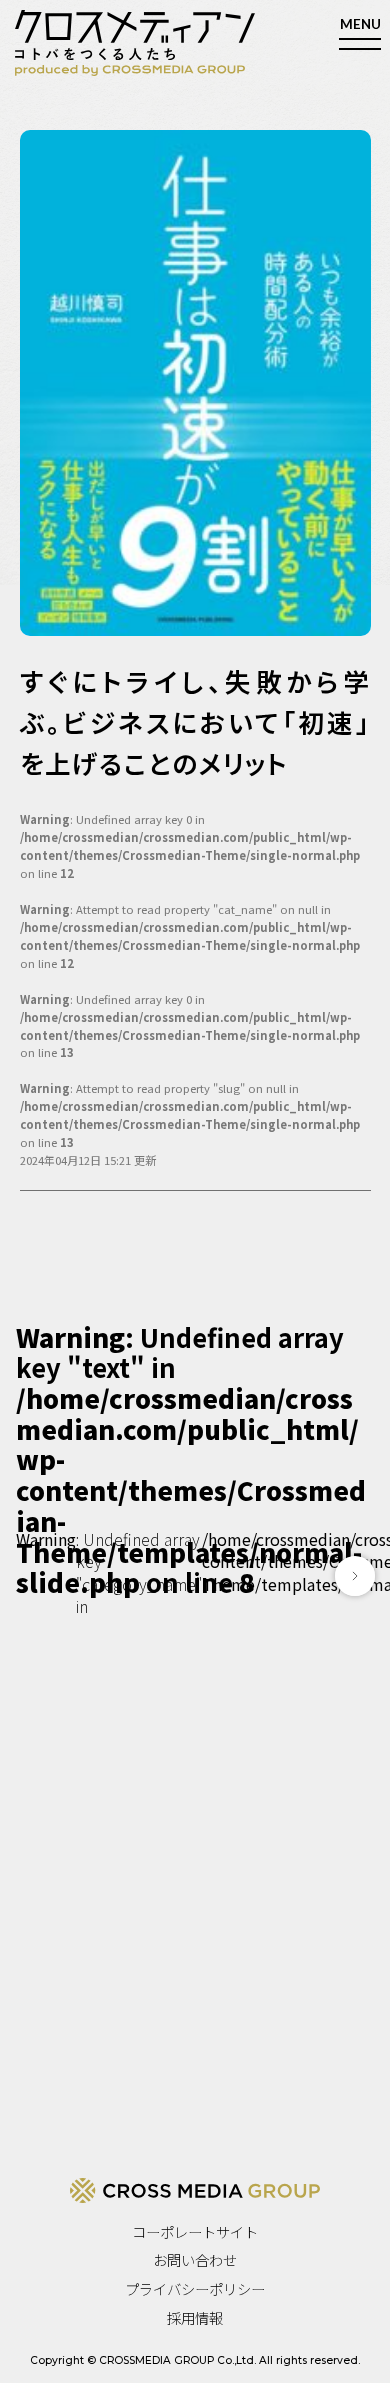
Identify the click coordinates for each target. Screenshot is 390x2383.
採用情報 (195, 2317)
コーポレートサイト (195, 2231)
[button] (355, 1576)
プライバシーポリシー (195, 2288)
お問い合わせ (195, 2259)
